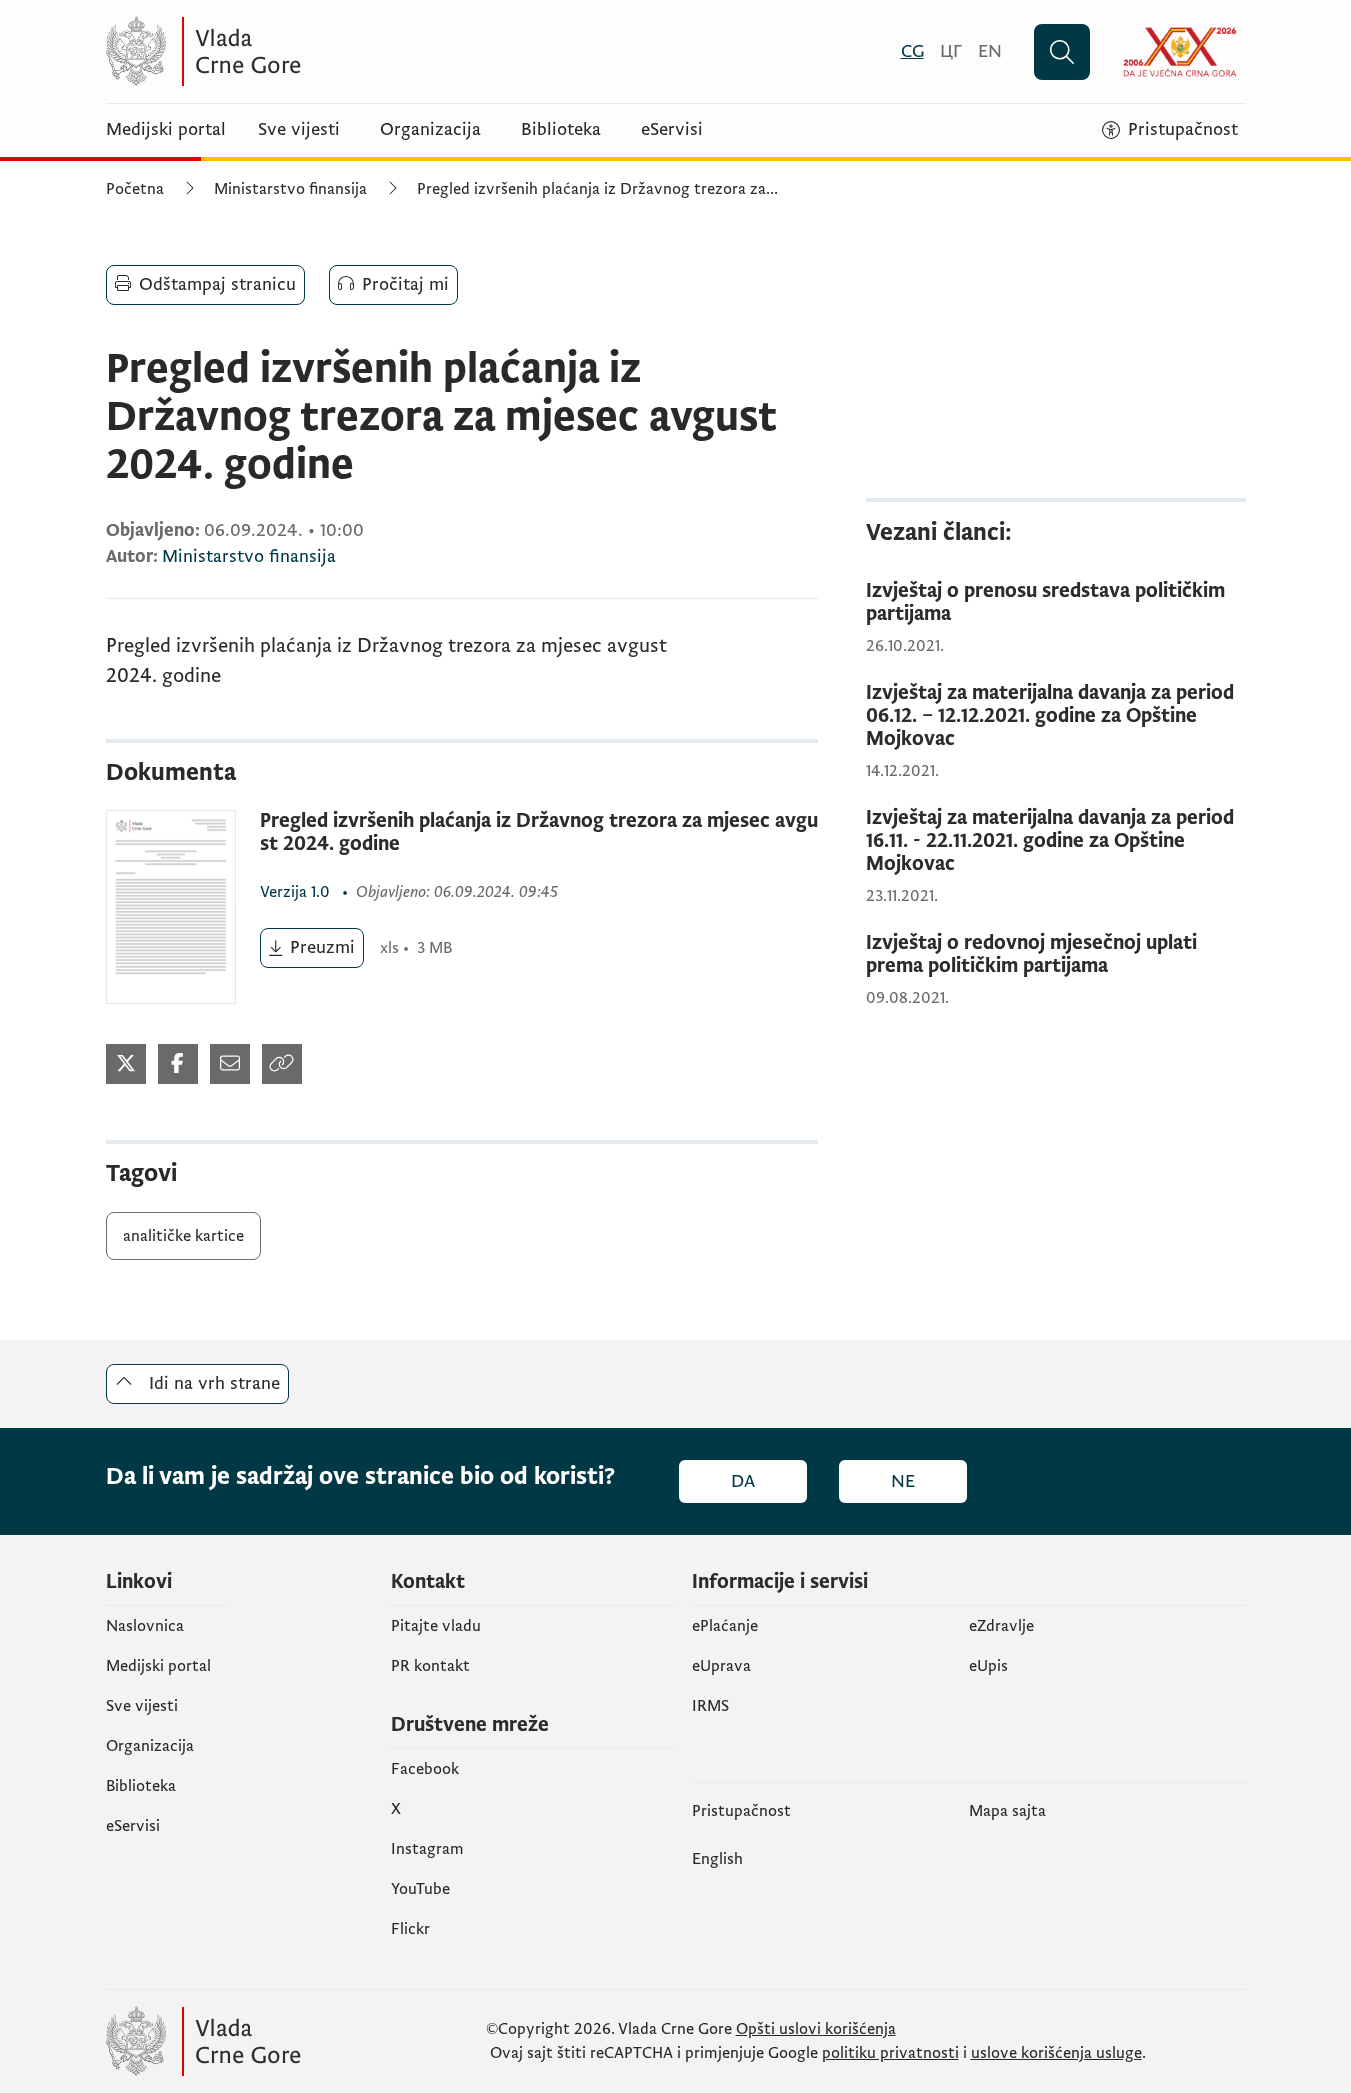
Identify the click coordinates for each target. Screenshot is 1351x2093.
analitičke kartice (183, 1236)
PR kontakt (430, 1666)
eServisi (672, 130)
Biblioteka (561, 130)
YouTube (420, 1889)
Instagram (427, 1849)
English (717, 1859)
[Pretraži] (1062, 52)
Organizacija (430, 130)
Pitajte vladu (436, 1626)
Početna (135, 189)
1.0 (297, 892)
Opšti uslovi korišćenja (816, 2029)
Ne (903, 1481)
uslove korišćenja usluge (1056, 2053)
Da (743, 1481)
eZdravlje (1001, 1626)
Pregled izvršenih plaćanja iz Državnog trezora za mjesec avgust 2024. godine (539, 833)
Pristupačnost (741, 1811)
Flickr (410, 1929)
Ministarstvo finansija (290, 189)
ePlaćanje (725, 1626)
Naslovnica (145, 1626)
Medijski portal (166, 130)
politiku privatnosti (890, 2053)
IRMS (710, 1706)
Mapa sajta (1007, 1811)
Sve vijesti (299, 130)
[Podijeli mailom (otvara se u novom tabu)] (230, 1064)
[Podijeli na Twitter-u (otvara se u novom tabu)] (126, 1064)
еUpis (988, 1666)
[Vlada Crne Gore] (301, 51)
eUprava (721, 1666)
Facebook (425, 1769)
